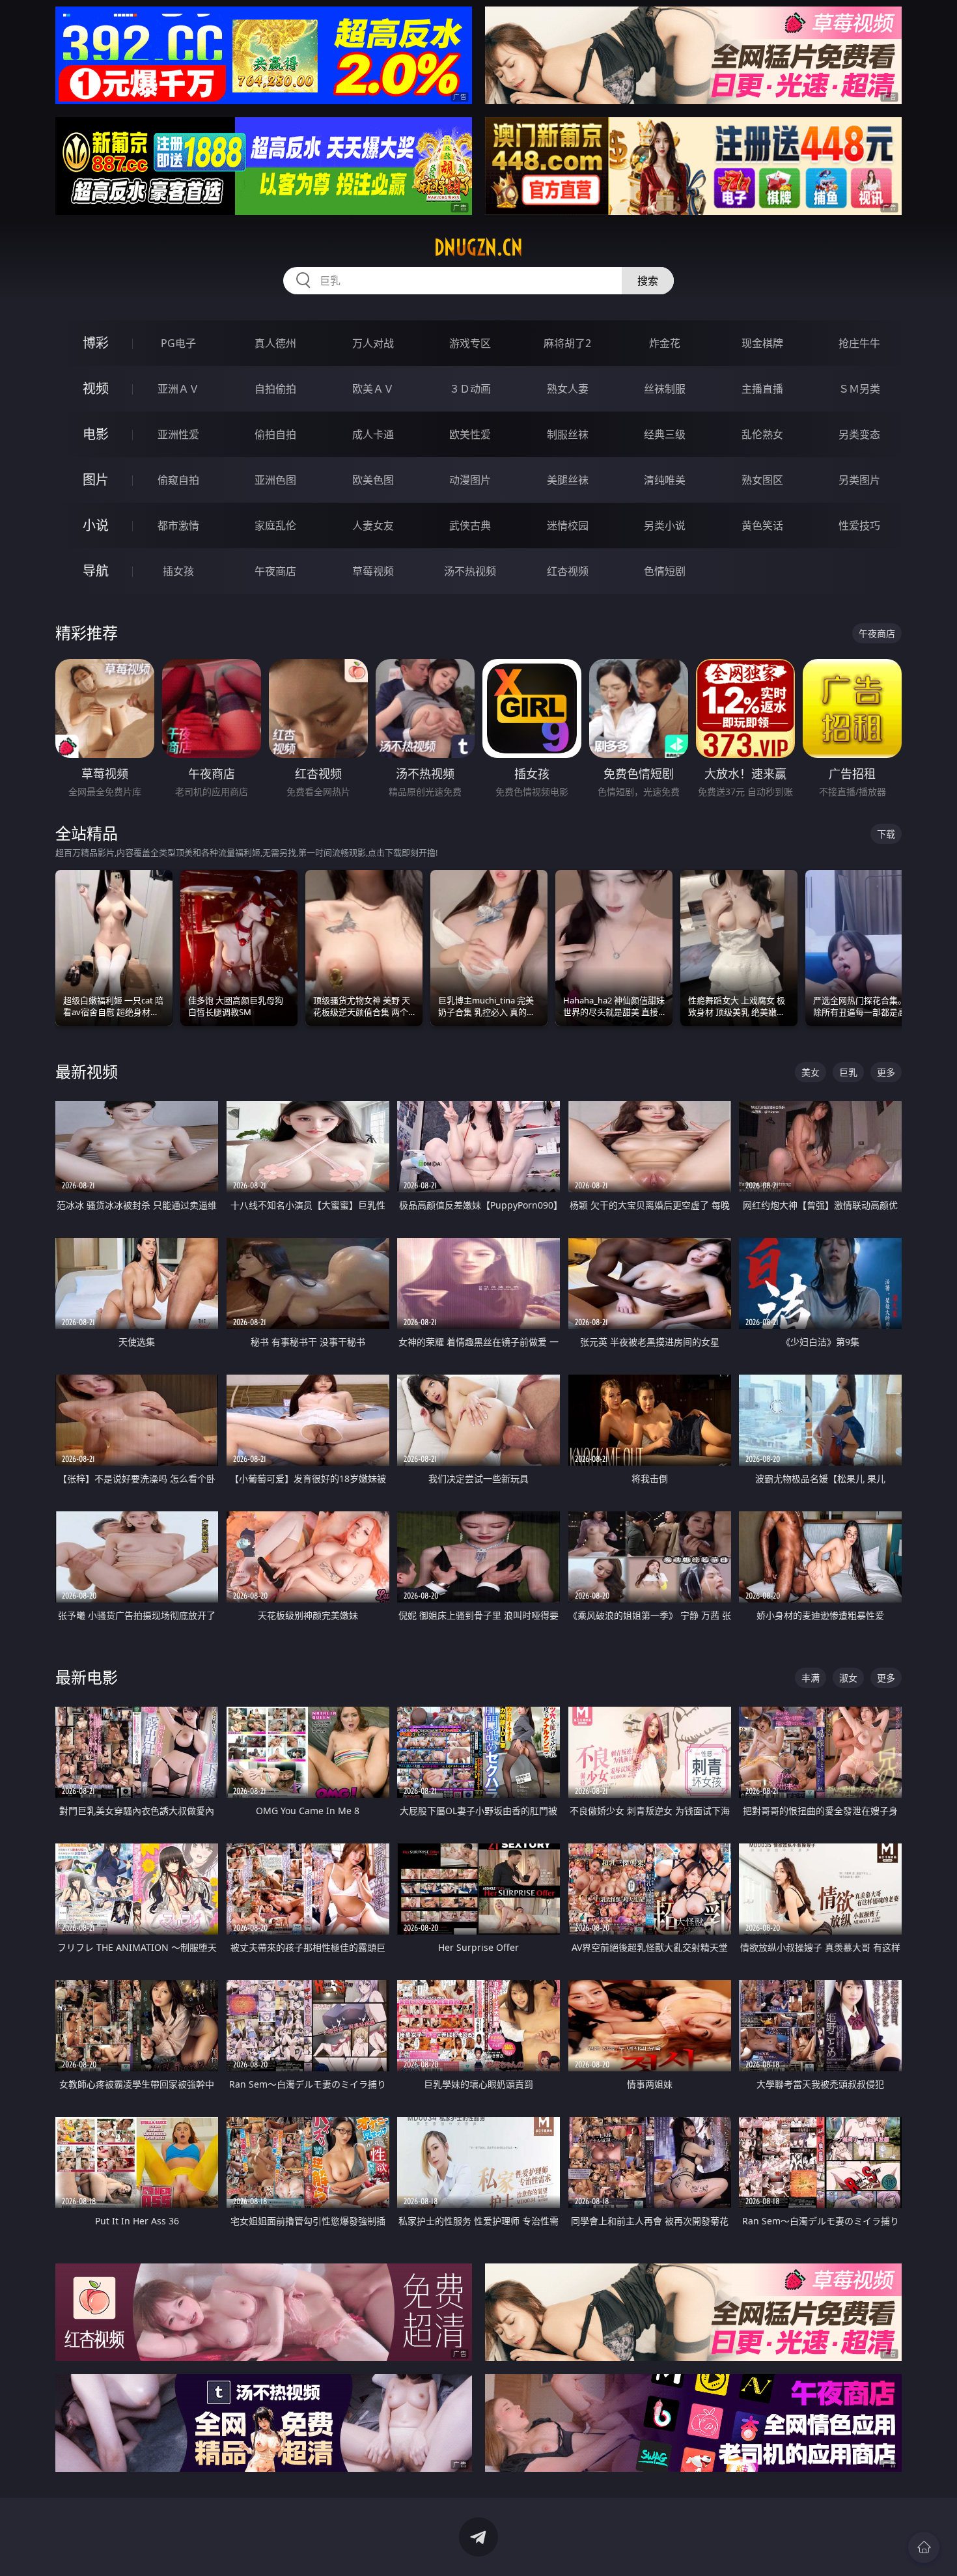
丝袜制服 (665, 389)
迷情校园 (568, 525)
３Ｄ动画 (470, 389)
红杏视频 (568, 571)
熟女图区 (762, 480)
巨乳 (848, 1072)
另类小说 (665, 525)
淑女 (848, 1678)
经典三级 (665, 434)
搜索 (648, 281)
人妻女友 (373, 525)
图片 (96, 480)
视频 (96, 388)
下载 (886, 834)
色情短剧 (665, 571)
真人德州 (275, 343)
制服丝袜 (568, 434)
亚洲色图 (275, 480)
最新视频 (87, 1071)
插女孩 (178, 571)
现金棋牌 (762, 343)
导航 (96, 571)
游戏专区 (470, 343)
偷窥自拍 (178, 480)
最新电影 (87, 1677)
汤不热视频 (470, 571)
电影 (96, 434)
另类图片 (859, 480)
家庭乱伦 (275, 525)
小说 (96, 525)
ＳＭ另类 (859, 389)
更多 (886, 1072)
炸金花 (665, 343)
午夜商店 (275, 571)
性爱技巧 (859, 525)
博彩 (96, 343)
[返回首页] (924, 2547)
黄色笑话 (762, 525)
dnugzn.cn (478, 247)
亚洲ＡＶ (178, 389)
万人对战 (373, 343)
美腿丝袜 (568, 480)
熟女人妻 (568, 389)
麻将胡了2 (567, 343)
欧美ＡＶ (373, 389)
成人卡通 (373, 434)
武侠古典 (470, 525)
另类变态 (859, 434)
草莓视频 (373, 571)
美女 (811, 1072)
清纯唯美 (665, 480)
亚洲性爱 (178, 434)
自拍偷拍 (275, 389)
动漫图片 (470, 480)
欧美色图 (373, 480)
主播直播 (762, 389)
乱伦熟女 (762, 434)
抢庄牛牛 (859, 343)
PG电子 (178, 343)
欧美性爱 (470, 434)
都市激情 (178, 525)
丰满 (811, 1678)
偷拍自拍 (275, 434)
